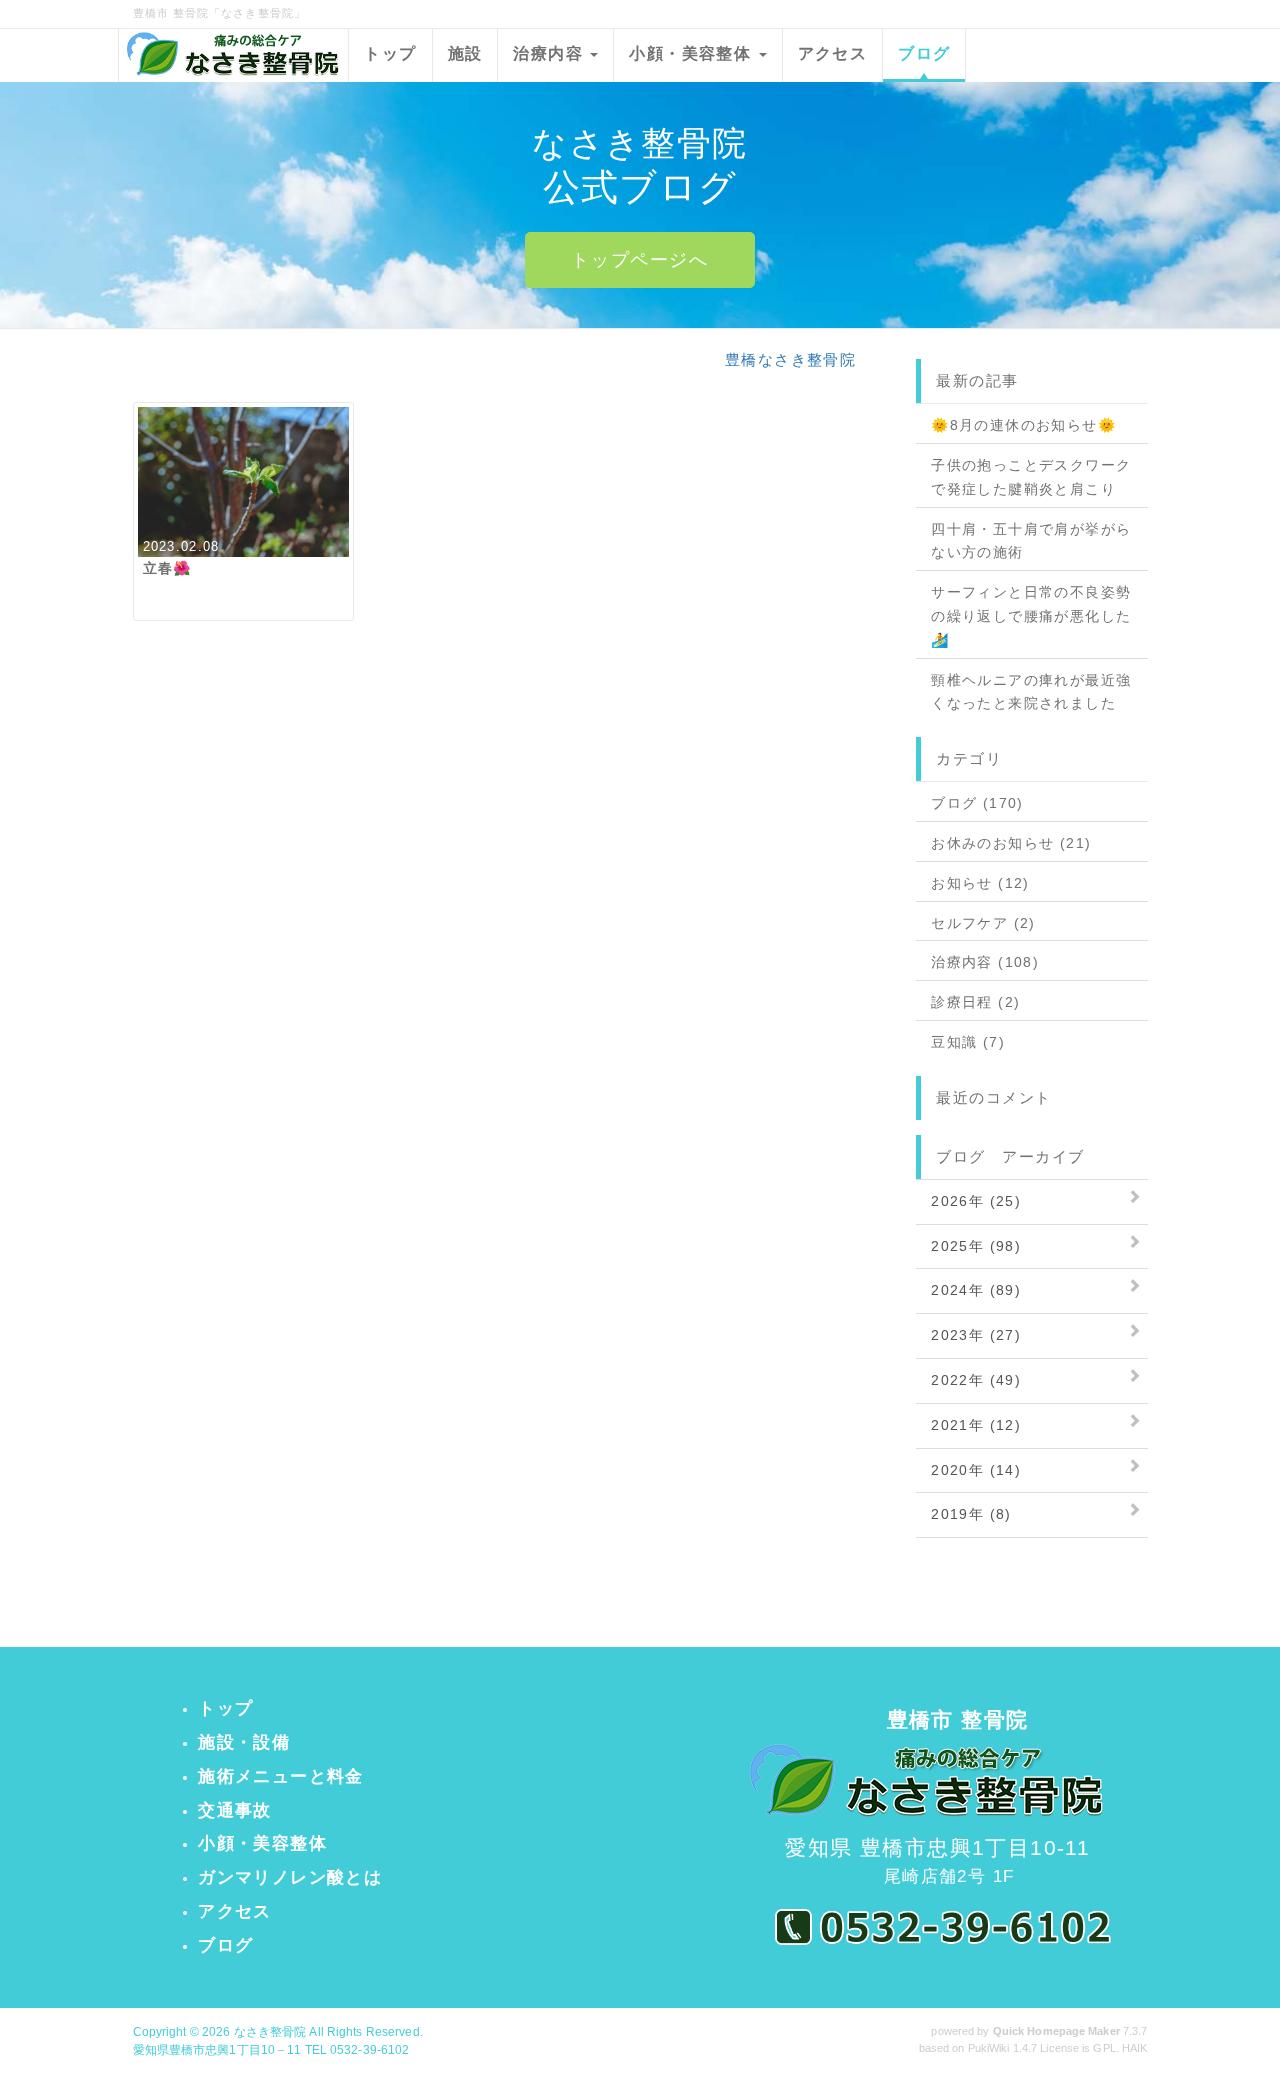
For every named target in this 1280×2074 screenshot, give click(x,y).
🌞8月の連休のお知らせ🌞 (1023, 425)
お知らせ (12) (980, 883)
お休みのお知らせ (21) (1011, 843)
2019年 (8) (971, 1514)
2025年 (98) (976, 1246)
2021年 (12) (976, 1425)
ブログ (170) (977, 803)
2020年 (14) (976, 1470)
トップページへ (639, 260)
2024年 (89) (976, 1290)
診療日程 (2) (975, 1002)
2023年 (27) (976, 1335)
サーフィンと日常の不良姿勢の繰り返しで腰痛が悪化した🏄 (1031, 616)
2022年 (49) (976, 1380)
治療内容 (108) (985, 962)
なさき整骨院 (270, 2032)
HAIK (1134, 2048)
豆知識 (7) (968, 1042)
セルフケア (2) (983, 923)
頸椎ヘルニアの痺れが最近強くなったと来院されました (1031, 692)
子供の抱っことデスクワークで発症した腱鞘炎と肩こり (1031, 477)
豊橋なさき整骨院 (790, 359)
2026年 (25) (976, 1201)
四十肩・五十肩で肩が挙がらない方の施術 (1031, 541)
